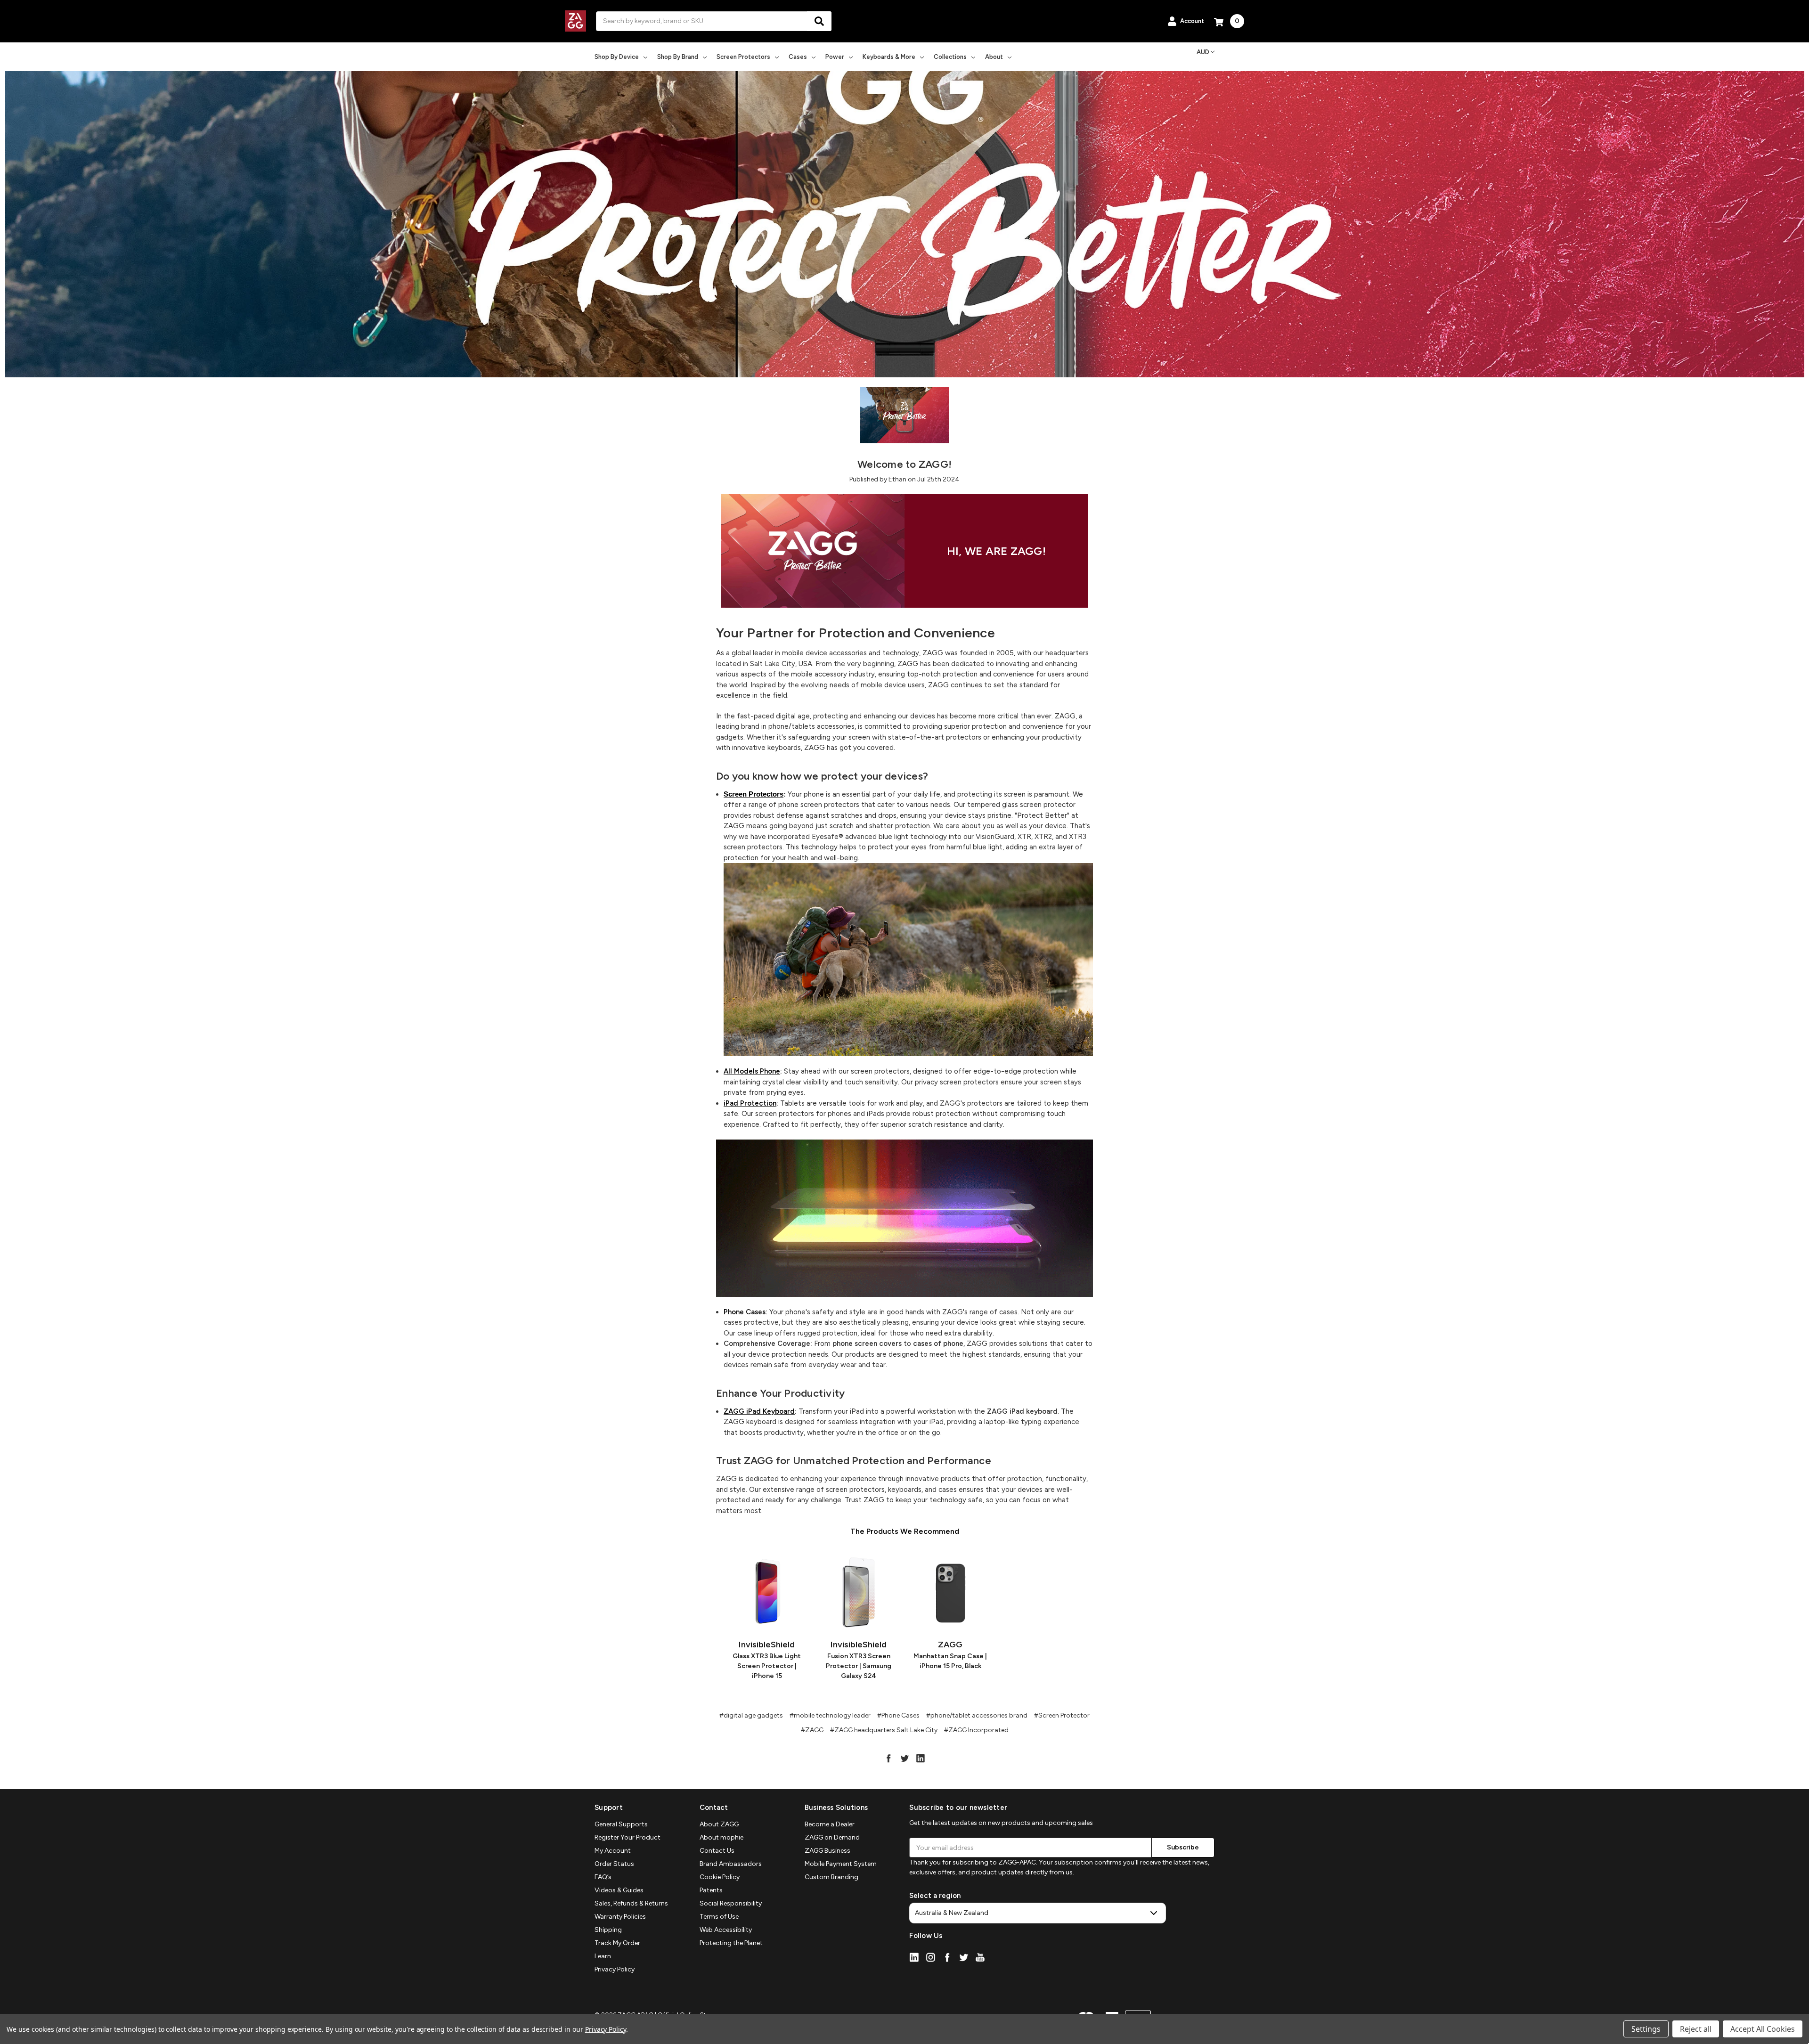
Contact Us (717, 1851)
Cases (798, 57)
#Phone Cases (898, 1715)
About (994, 57)
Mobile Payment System (841, 1864)
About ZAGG (719, 1824)
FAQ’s (603, 1877)
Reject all (1696, 2029)
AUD (1203, 52)
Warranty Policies (620, 1917)
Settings (1646, 2029)
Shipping (608, 1930)
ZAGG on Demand (832, 1837)
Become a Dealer (830, 1824)
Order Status (614, 1864)
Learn (603, 1956)
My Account (613, 1851)
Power (835, 57)
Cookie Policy (720, 1877)
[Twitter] (904, 1758)
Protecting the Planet (731, 1943)
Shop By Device (617, 57)
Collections (950, 57)
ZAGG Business (827, 1851)
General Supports (621, 1824)
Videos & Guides (619, 1890)
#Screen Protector (1062, 1715)
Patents (711, 1890)
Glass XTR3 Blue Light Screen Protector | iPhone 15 (767, 1666)
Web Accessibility (726, 1930)
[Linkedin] (921, 1758)
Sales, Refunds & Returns (631, 1903)
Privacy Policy (615, 1969)
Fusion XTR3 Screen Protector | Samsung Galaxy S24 (859, 1666)
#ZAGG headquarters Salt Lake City (884, 1730)
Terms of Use (719, 1917)
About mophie (721, 1837)
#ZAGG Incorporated (976, 1730)
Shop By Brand (678, 57)
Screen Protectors (743, 57)
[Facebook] (888, 1758)
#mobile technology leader (830, 1715)
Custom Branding (831, 1877)
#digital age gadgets (751, 1715)
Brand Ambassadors (731, 1864)
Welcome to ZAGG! (904, 464)
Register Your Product (627, 1837)
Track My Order (617, 1943)
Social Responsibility (731, 1903)
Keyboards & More (889, 57)
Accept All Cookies (1763, 2029)
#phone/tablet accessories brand (977, 1715)
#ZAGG (812, 1730)
